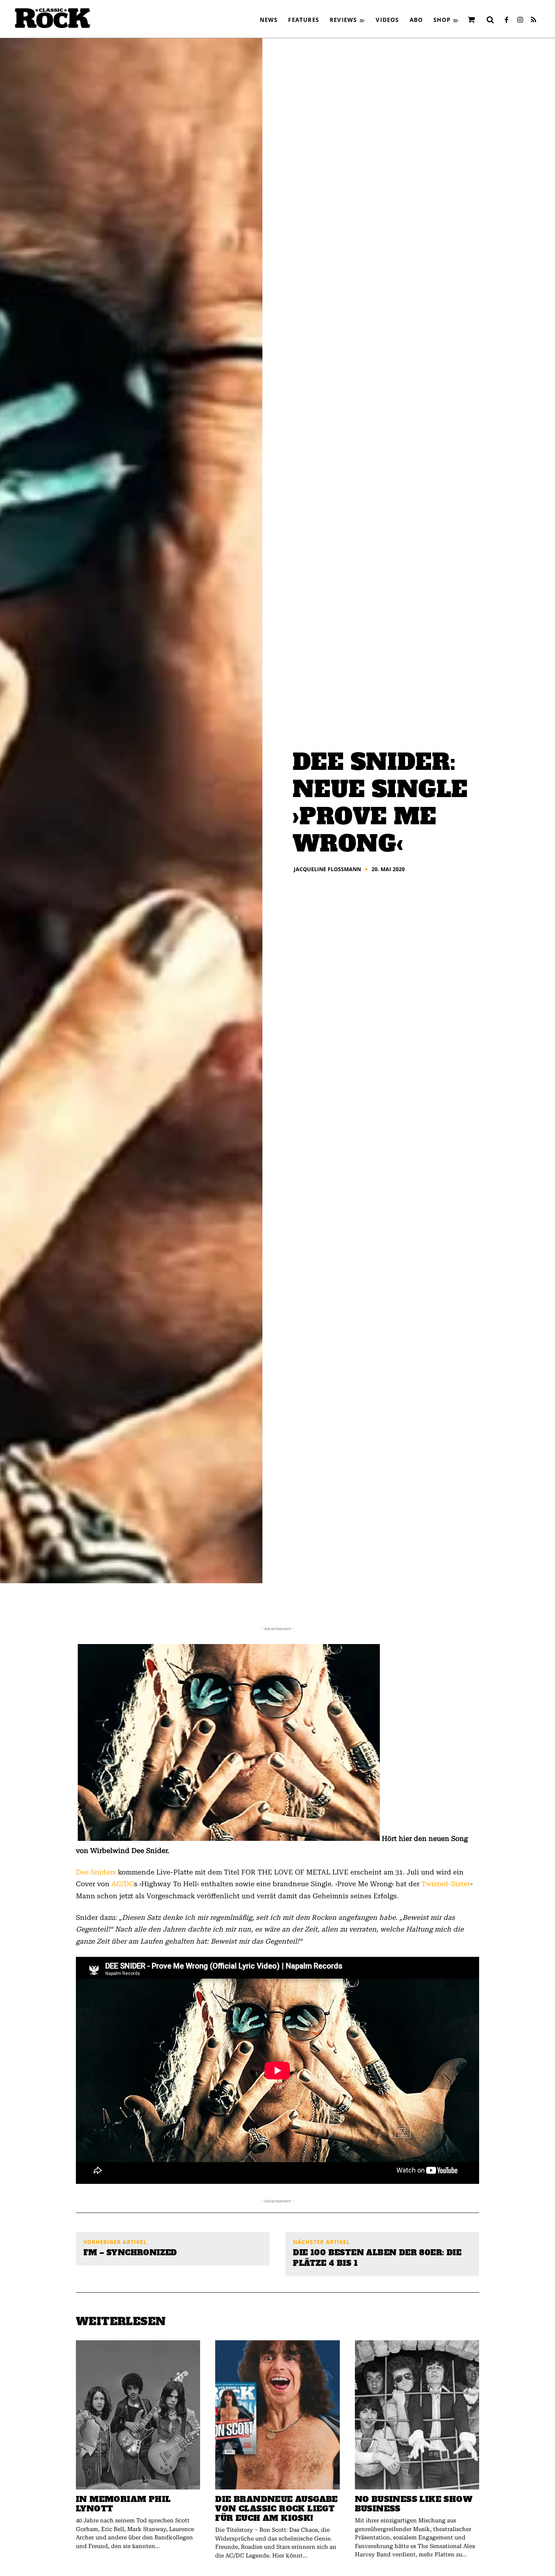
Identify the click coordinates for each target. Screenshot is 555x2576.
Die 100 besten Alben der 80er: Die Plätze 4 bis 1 (377, 2258)
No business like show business (414, 2504)
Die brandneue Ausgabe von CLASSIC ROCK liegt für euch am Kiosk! (276, 2509)
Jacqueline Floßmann (327, 869)
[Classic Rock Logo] (52, 18)
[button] (490, 20)
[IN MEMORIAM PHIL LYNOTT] (138, 2415)
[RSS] (533, 20)
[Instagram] (520, 20)
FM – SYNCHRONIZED (130, 2253)
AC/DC (123, 1884)
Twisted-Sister (446, 1884)
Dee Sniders (96, 1872)
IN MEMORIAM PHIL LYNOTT (123, 2504)
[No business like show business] (417, 2415)
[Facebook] (506, 20)
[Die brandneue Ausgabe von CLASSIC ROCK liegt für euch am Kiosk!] (277, 2415)
